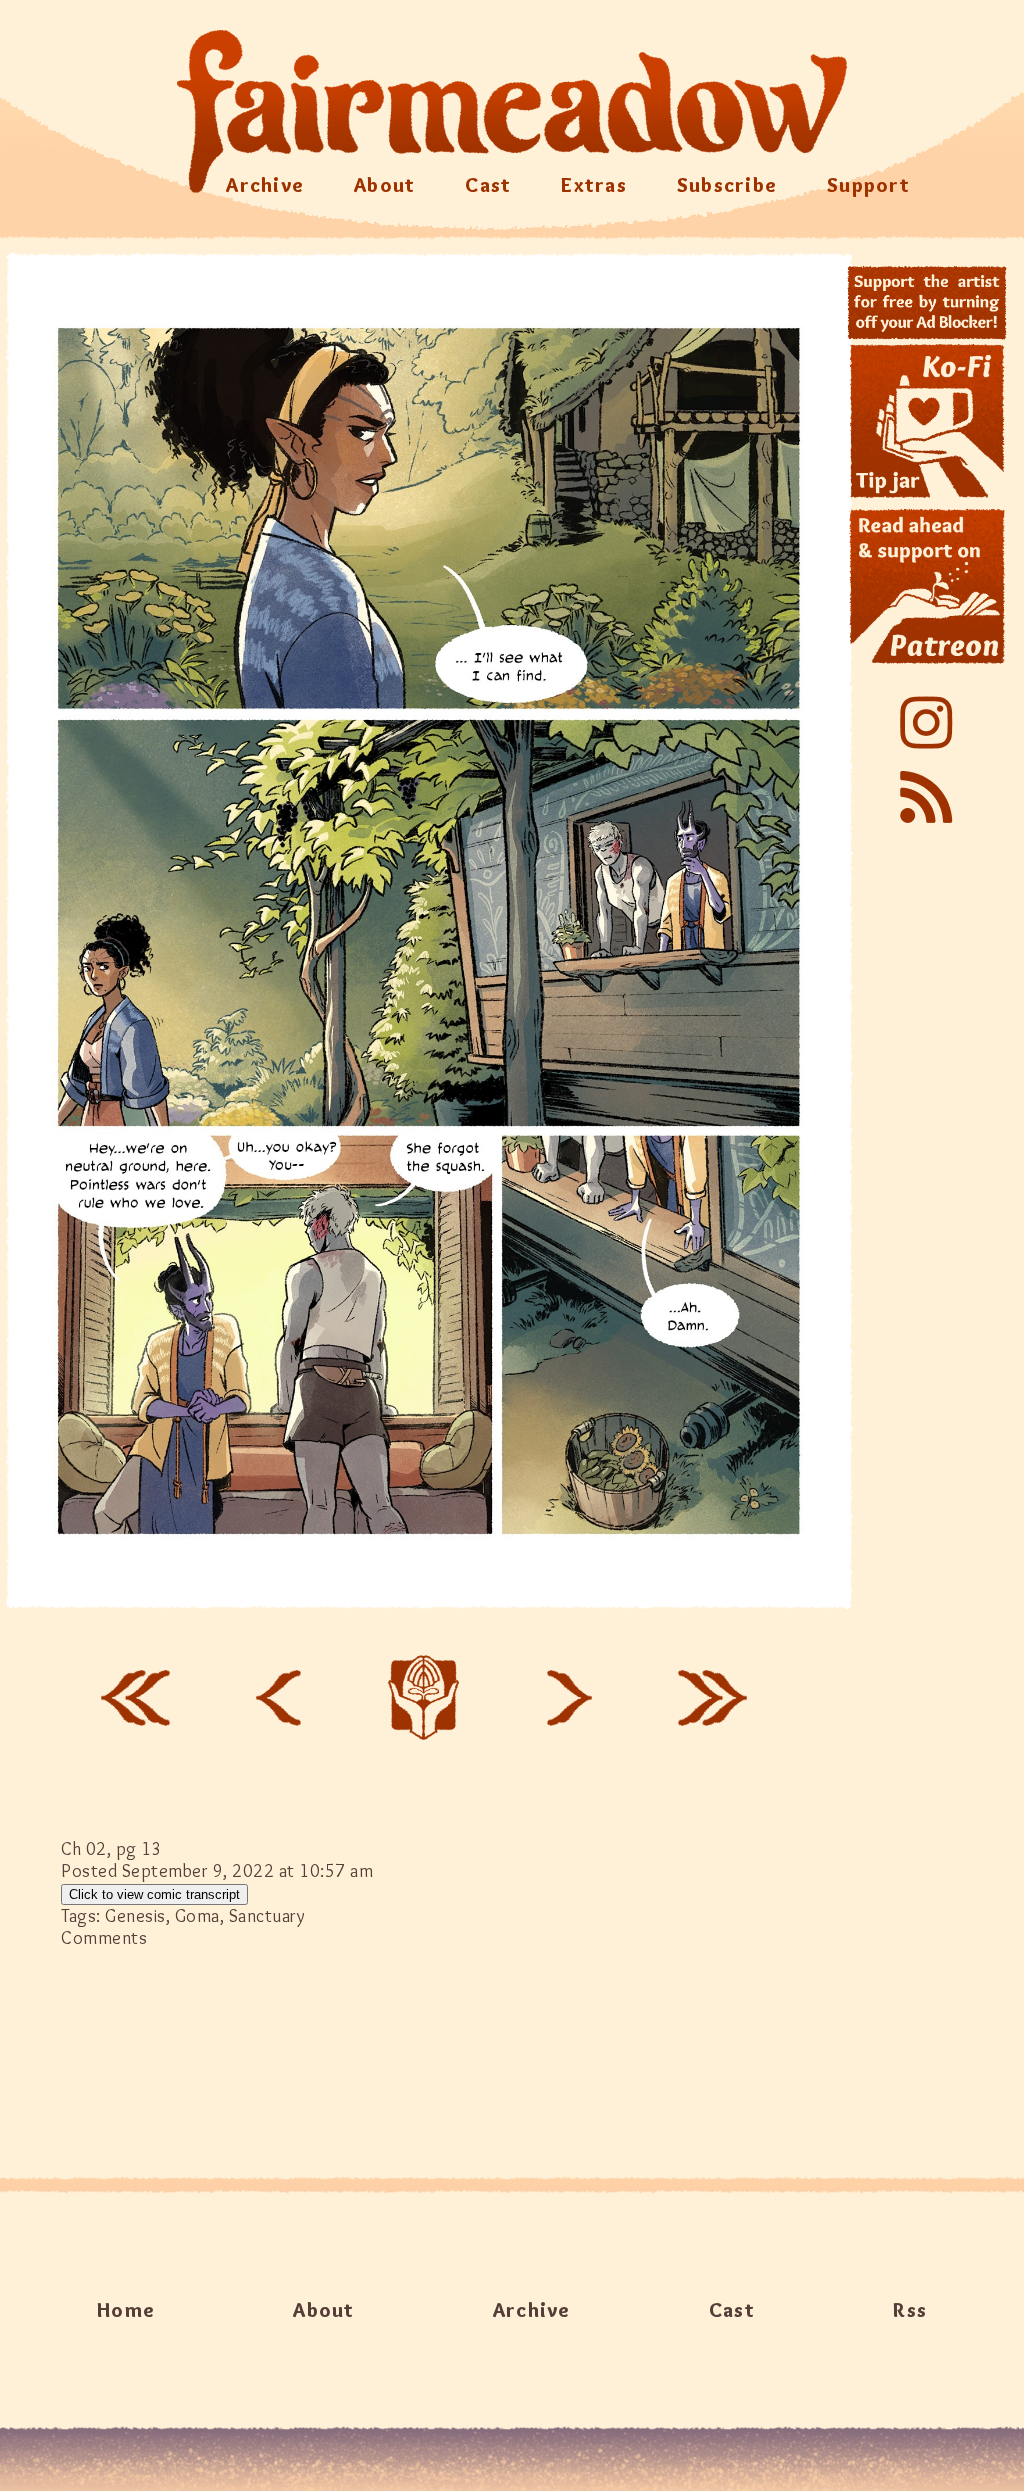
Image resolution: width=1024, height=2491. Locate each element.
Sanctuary (267, 1916)
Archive (265, 185)
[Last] (713, 1698)
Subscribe (727, 185)
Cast (488, 185)
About (384, 185)
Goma (197, 1916)
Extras (594, 185)
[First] (135, 1698)
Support (868, 185)
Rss (910, 2310)
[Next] (570, 1698)
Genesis (135, 1916)
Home (126, 2310)
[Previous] (278, 1698)
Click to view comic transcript (154, 1894)
